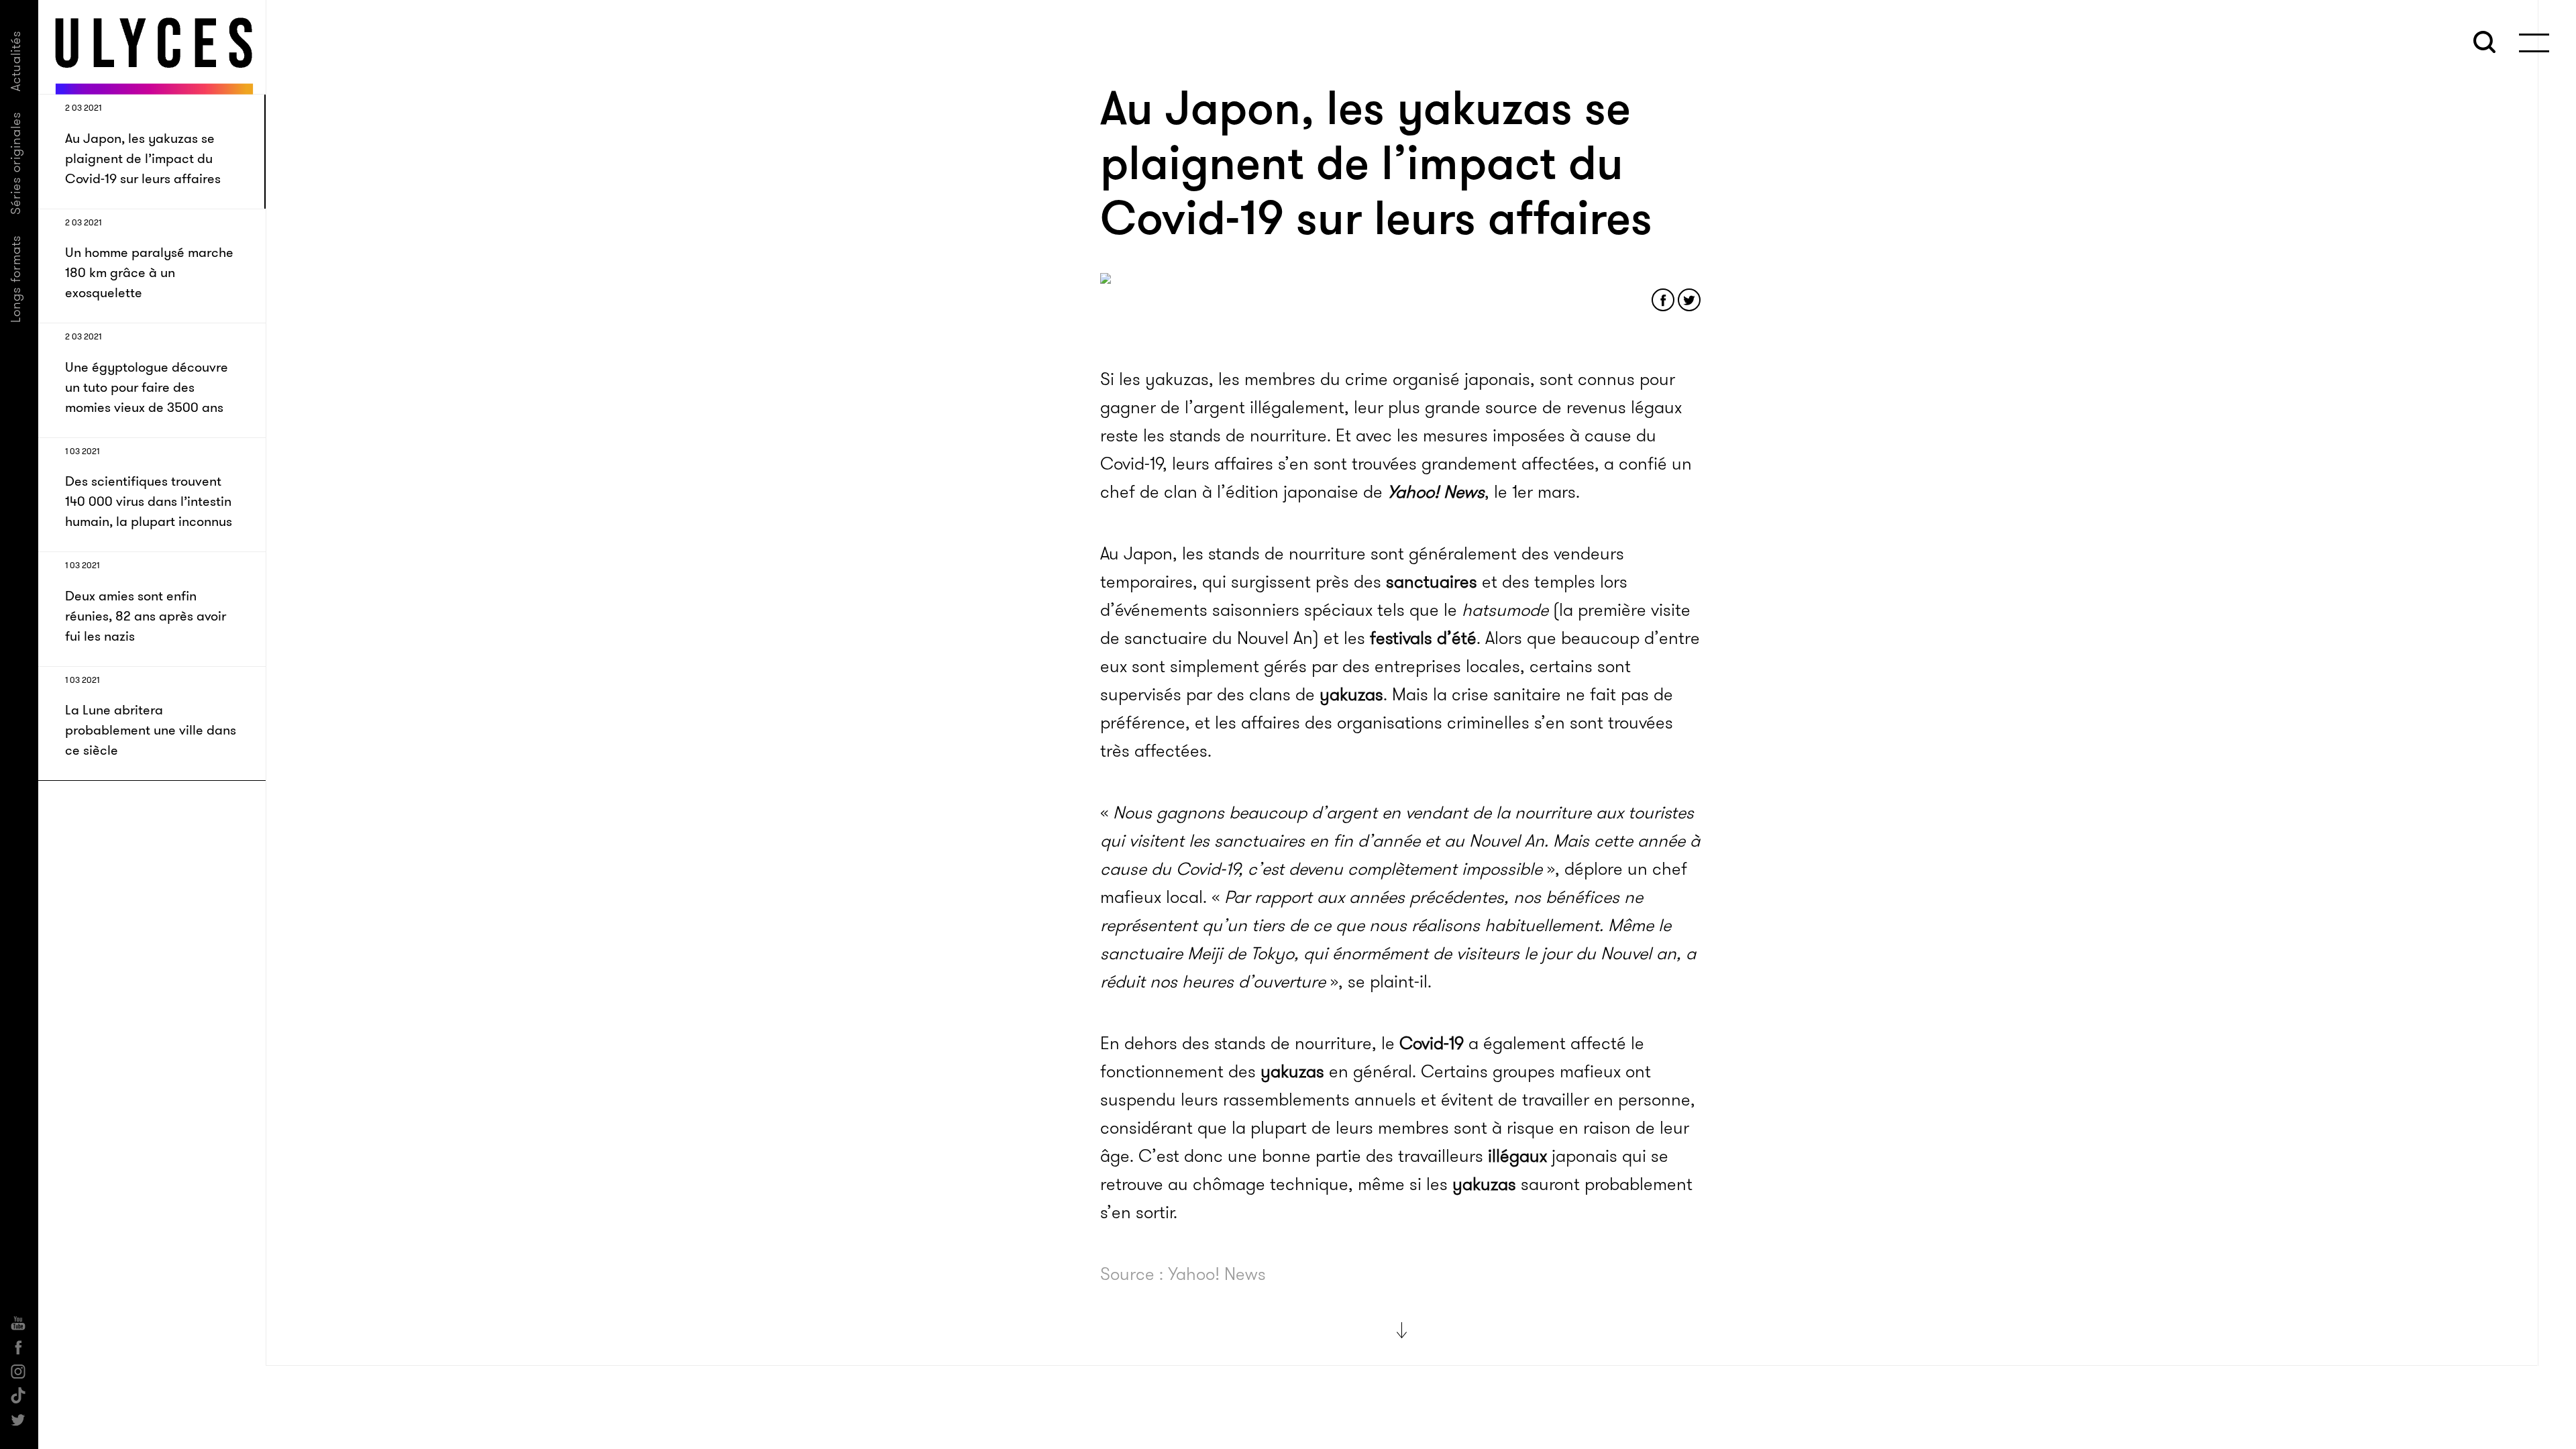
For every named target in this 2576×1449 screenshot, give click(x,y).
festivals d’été (1423, 638)
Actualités (16, 61)
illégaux (1517, 1156)
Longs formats (16, 279)
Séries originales (16, 163)
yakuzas (1351, 695)
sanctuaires (1432, 582)
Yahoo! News (1436, 492)
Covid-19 (1432, 1043)
